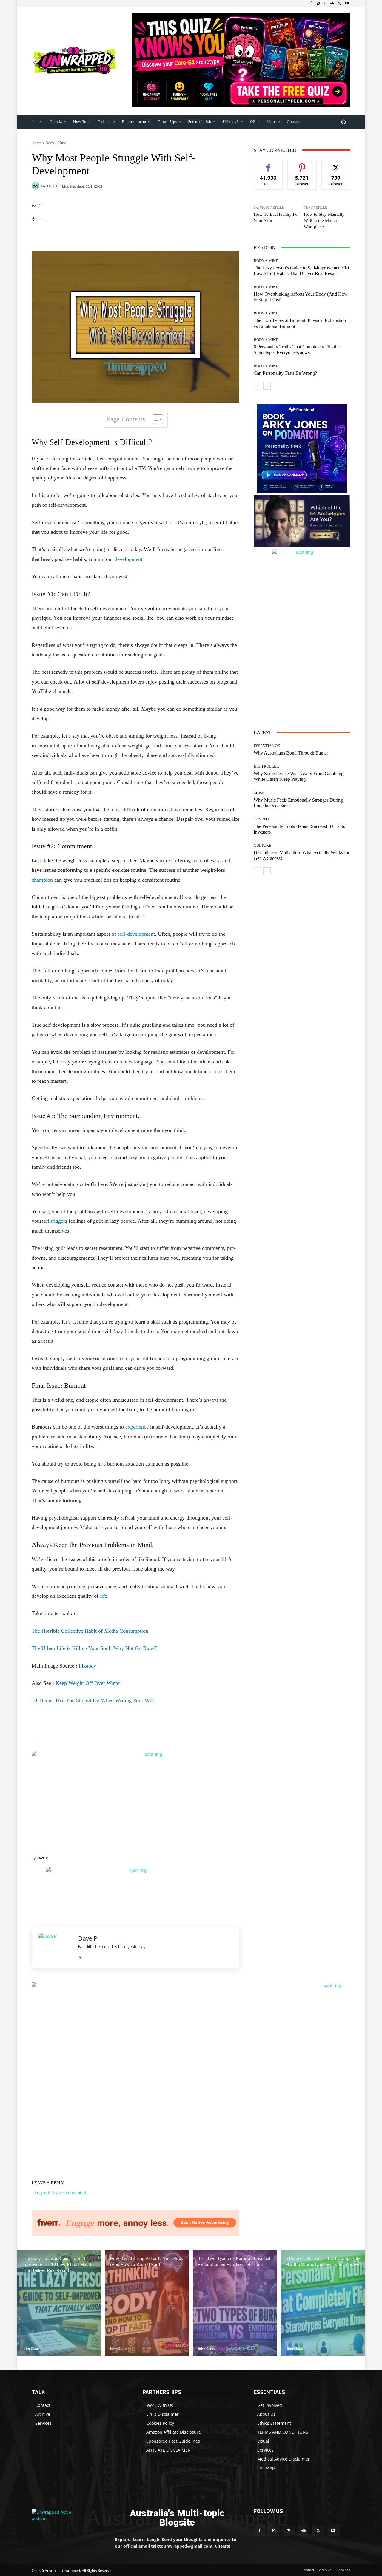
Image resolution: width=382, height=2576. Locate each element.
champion (42, 880)
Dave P (53, 186)
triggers (59, 1221)
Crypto (261, 819)
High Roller (266, 766)
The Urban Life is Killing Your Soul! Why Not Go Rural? (94, 1648)
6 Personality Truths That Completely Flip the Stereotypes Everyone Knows (297, 350)
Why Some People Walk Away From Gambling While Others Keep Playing (299, 776)
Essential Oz (267, 746)
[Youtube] (347, 4)
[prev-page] (257, 386)
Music (260, 793)
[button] (343, 122)
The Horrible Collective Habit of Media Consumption (90, 1631)
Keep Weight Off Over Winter (88, 1683)
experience (137, 1427)
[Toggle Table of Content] (155, 419)
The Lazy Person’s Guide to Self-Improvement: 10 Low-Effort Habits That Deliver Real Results (301, 271)
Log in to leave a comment (60, 2192)
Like (268, 165)
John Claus (31, 2349)
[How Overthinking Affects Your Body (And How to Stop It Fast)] (147, 2303)
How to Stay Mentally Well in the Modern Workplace (324, 220)
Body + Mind (56, 143)
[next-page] (267, 386)
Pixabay (87, 1666)
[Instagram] (318, 4)
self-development (136, 934)
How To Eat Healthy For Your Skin (276, 217)
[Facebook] (311, 4)
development (128, 559)
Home (37, 143)
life (104, 1596)
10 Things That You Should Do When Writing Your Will (93, 1700)
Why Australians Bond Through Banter (291, 753)
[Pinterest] (325, 4)
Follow (302, 165)
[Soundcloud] (332, 4)
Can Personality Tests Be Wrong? (285, 373)
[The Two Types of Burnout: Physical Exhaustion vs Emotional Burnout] (235, 2303)
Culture (262, 845)
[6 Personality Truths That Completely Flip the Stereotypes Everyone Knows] (323, 2303)
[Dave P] (36, 186)
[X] (340, 4)
